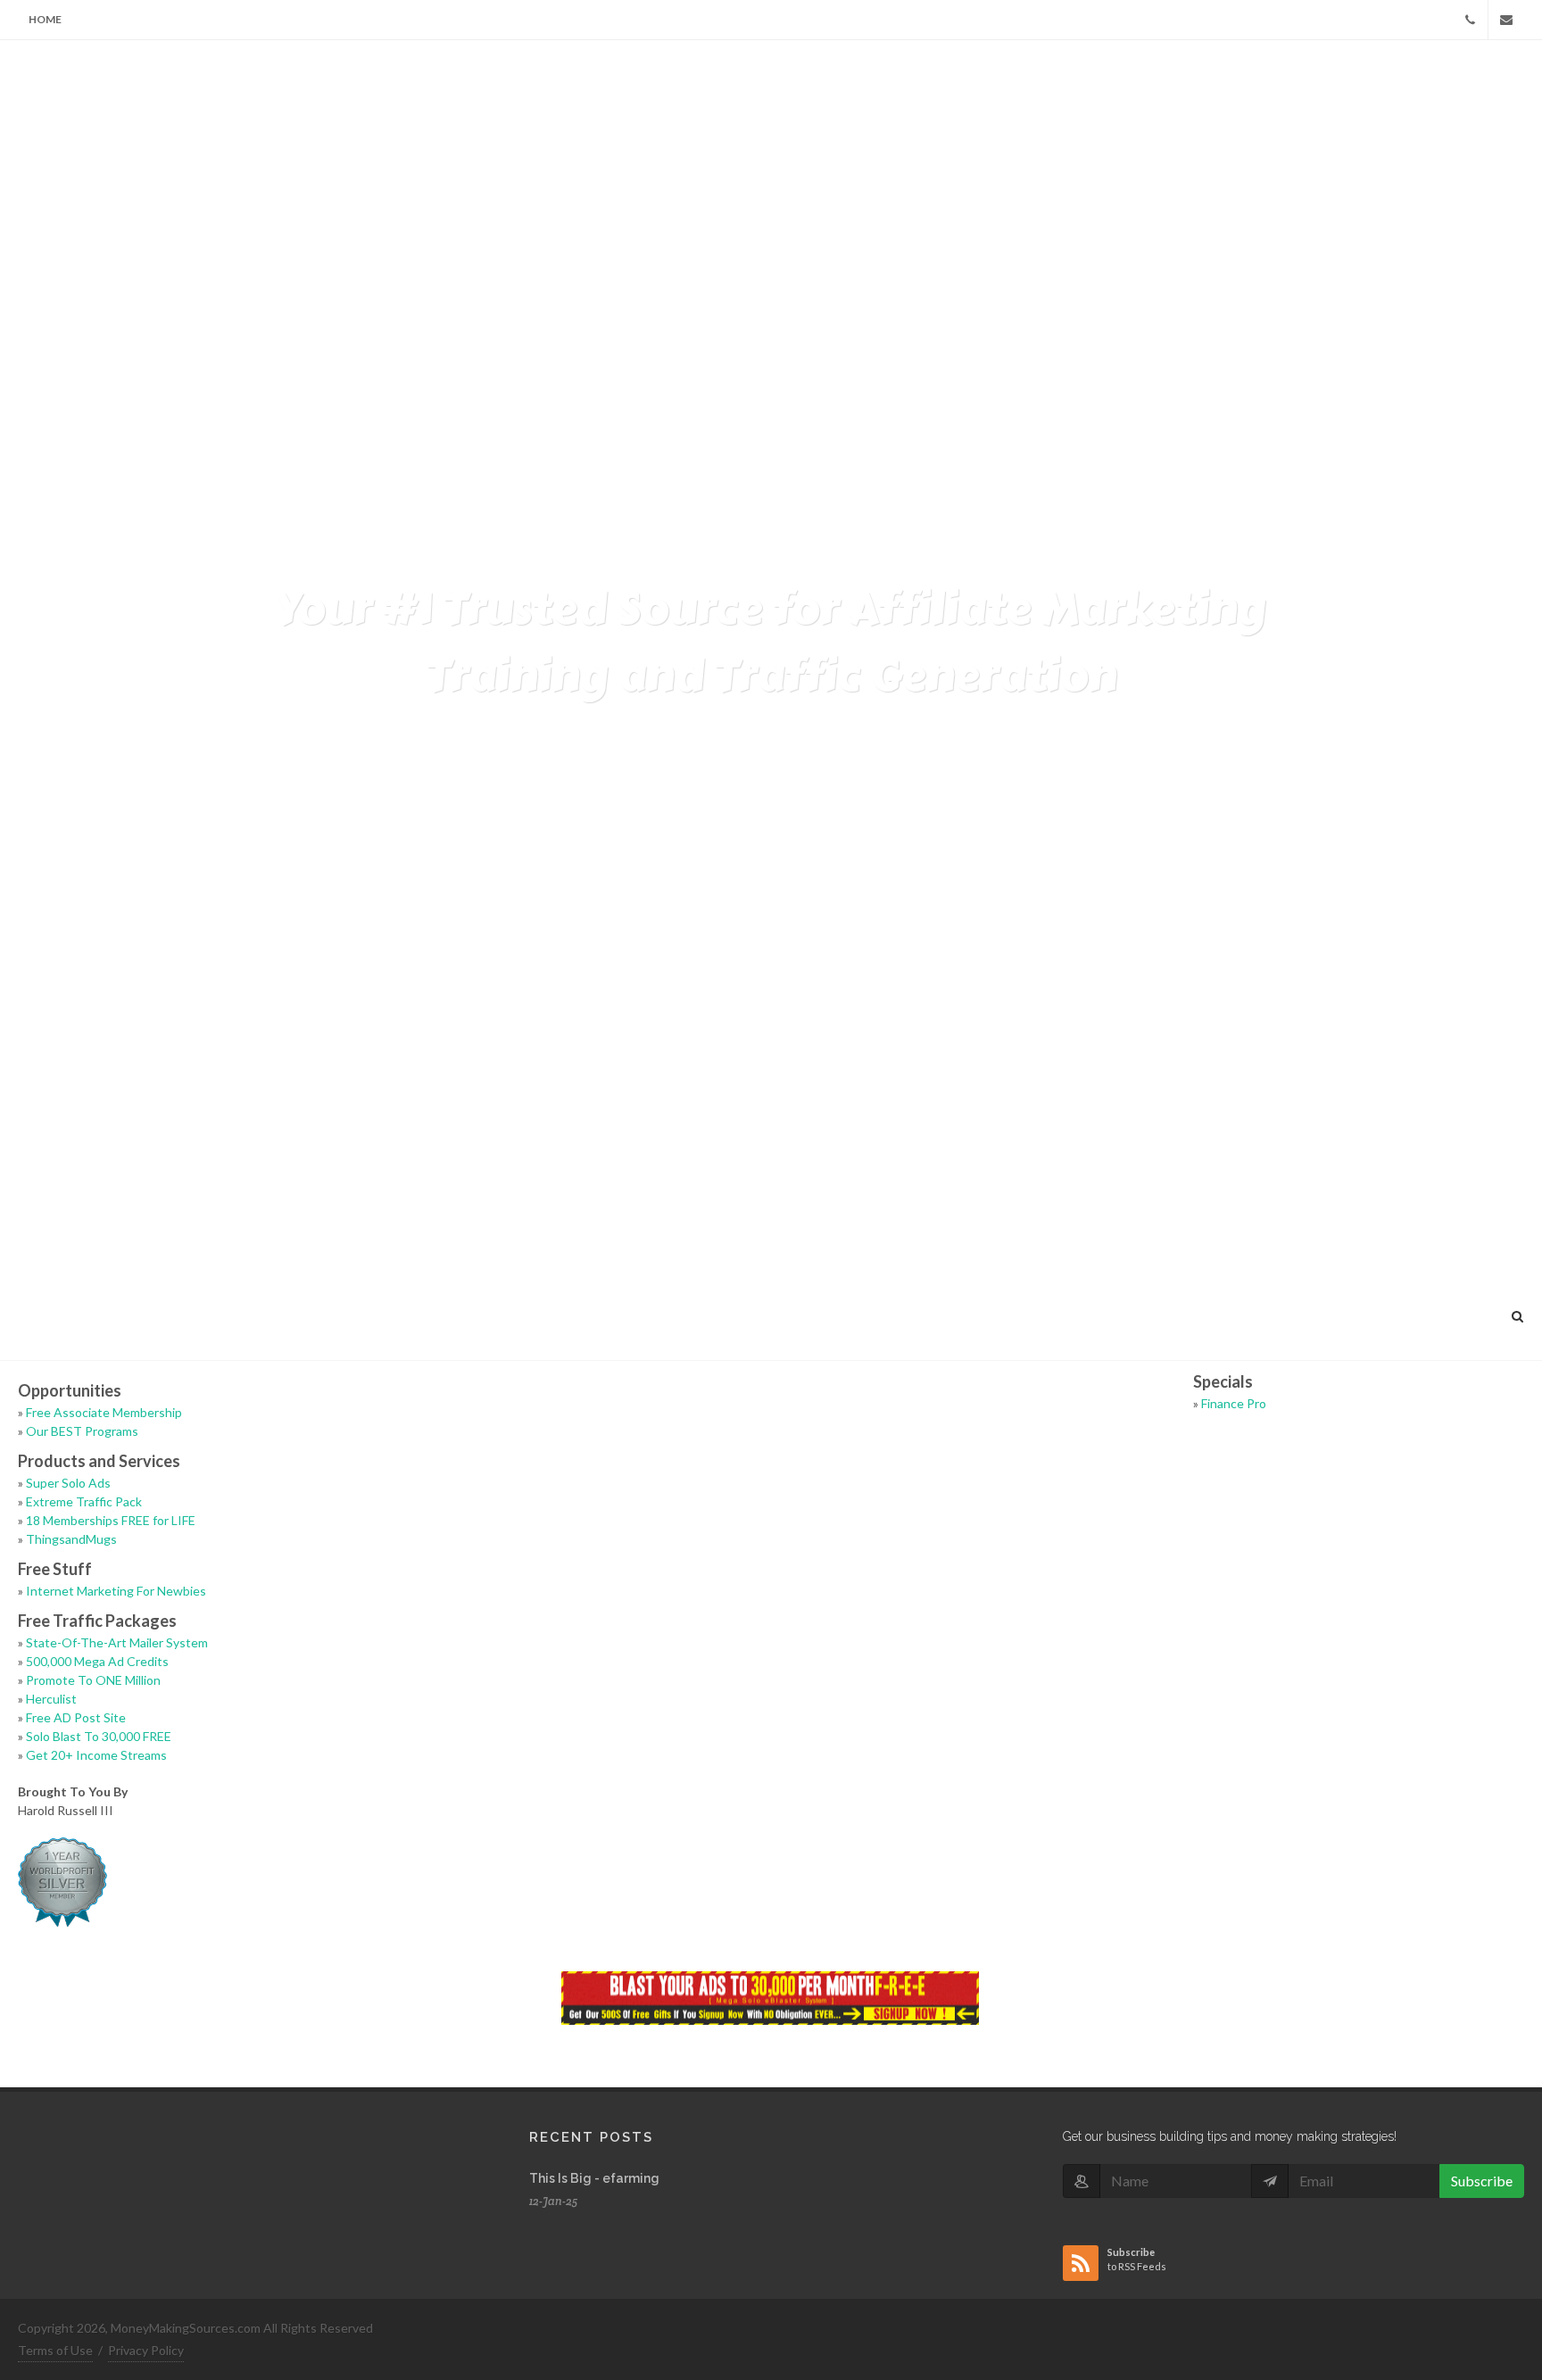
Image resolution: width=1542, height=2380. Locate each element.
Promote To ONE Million (93, 1680)
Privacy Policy (146, 2350)
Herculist (51, 1699)
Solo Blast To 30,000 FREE (99, 1736)
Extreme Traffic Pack (84, 1501)
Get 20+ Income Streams (96, 1755)
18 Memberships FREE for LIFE (111, 1520)
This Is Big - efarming (594, 2178)
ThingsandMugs (71, 1539)
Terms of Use (55, 2350)
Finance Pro (1234, 1403)
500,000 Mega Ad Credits (97, 1661)
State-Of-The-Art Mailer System (117, 1642)
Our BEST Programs (82, 1431)
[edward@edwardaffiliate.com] (1506, 20)
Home (45, 19)
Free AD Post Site (76, 1717)
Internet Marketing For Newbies (116, 1591)
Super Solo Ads (68, 1483)
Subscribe (1482, 2181)
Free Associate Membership (104, 1412)
